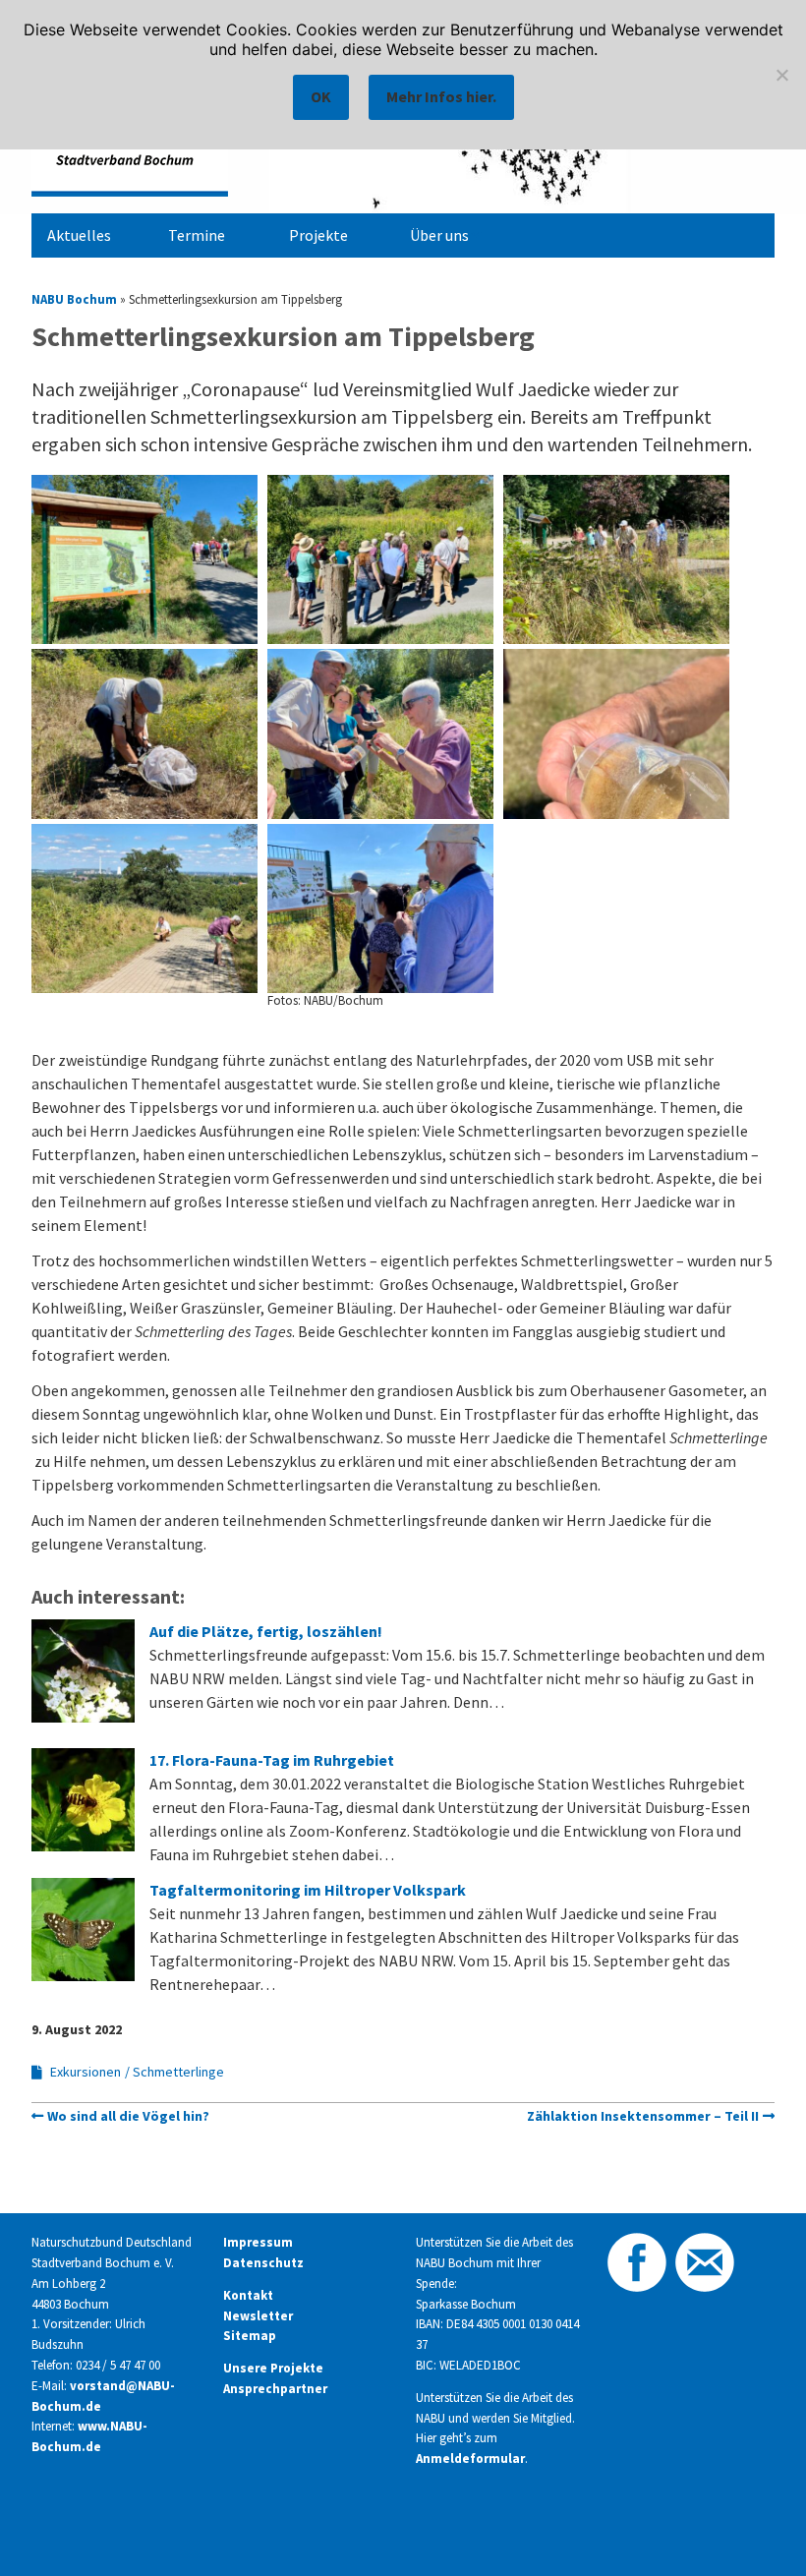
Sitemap (250, 2336)
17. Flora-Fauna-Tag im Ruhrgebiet (272, 1760)
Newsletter (258, 2316)
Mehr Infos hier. (441, 96)
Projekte (318, 235)
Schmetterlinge (178, 2072)
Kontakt (248, 2295)
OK (321, 96)
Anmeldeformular (470, 2459)
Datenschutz (263, 2263)
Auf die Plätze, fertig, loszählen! (266, 1631)
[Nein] (781, 75)
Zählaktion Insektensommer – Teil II (643, 2116)
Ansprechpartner (275, 2389)
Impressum (258, 2242)
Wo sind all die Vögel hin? (128, 2116)
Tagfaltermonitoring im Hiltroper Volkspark (308, 1890)
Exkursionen (86, 2072)
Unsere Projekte (273, 2368)
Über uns (439, 235)
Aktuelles (79, 235)
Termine (197, 235)
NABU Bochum (74, 299)
